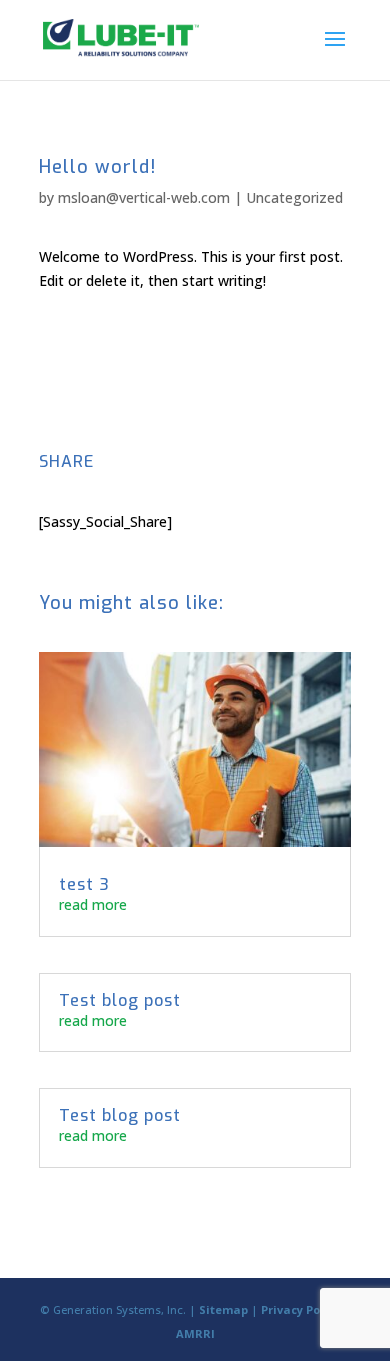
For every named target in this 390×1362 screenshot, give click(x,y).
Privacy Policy (300, 1309)
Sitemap (223, 1309)
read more (93, 904)
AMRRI (195, 1333)
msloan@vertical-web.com (144, 197)
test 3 (84, 884)
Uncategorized (294, 197)
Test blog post (120, 1000)
